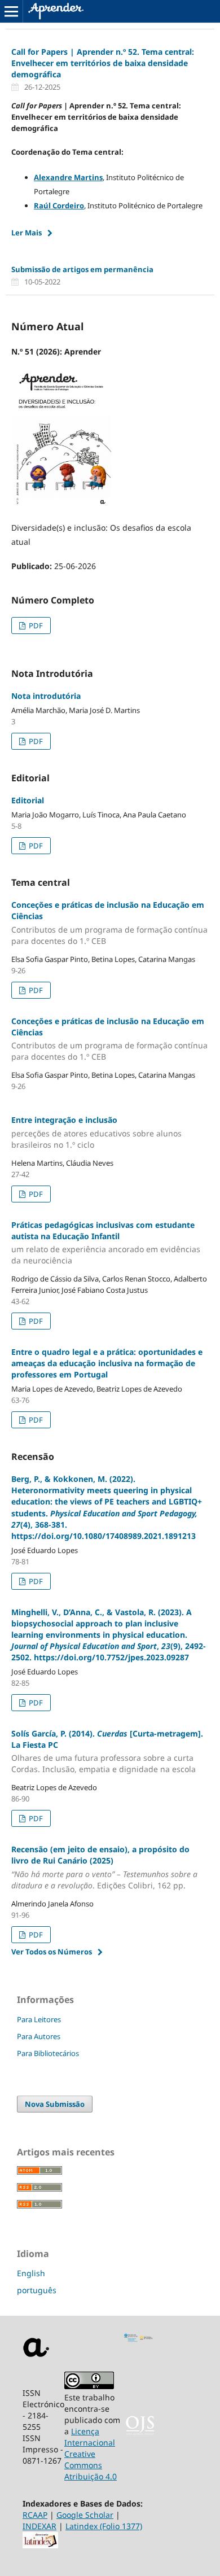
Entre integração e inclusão (96, 1132)
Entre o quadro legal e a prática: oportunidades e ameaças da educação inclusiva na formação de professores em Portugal (107, 1363)
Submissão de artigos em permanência (82, 269)
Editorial (28, 800)
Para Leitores (39, 2019)
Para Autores (39, 2036)
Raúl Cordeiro (59, 205)
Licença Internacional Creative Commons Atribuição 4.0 (91, 2454)
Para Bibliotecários (48, 2053)
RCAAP (35, 2515)
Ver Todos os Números (52, 1952)
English (31, 2273)
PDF (35, 626)
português (37, 2290)
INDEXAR (39, 2526)
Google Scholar (85, 2515)
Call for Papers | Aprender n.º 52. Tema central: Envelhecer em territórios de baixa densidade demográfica (103, 63)
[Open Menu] (11, 11)
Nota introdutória (46, 696)
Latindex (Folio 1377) (104, 2526)
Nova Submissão (55, 2104)
